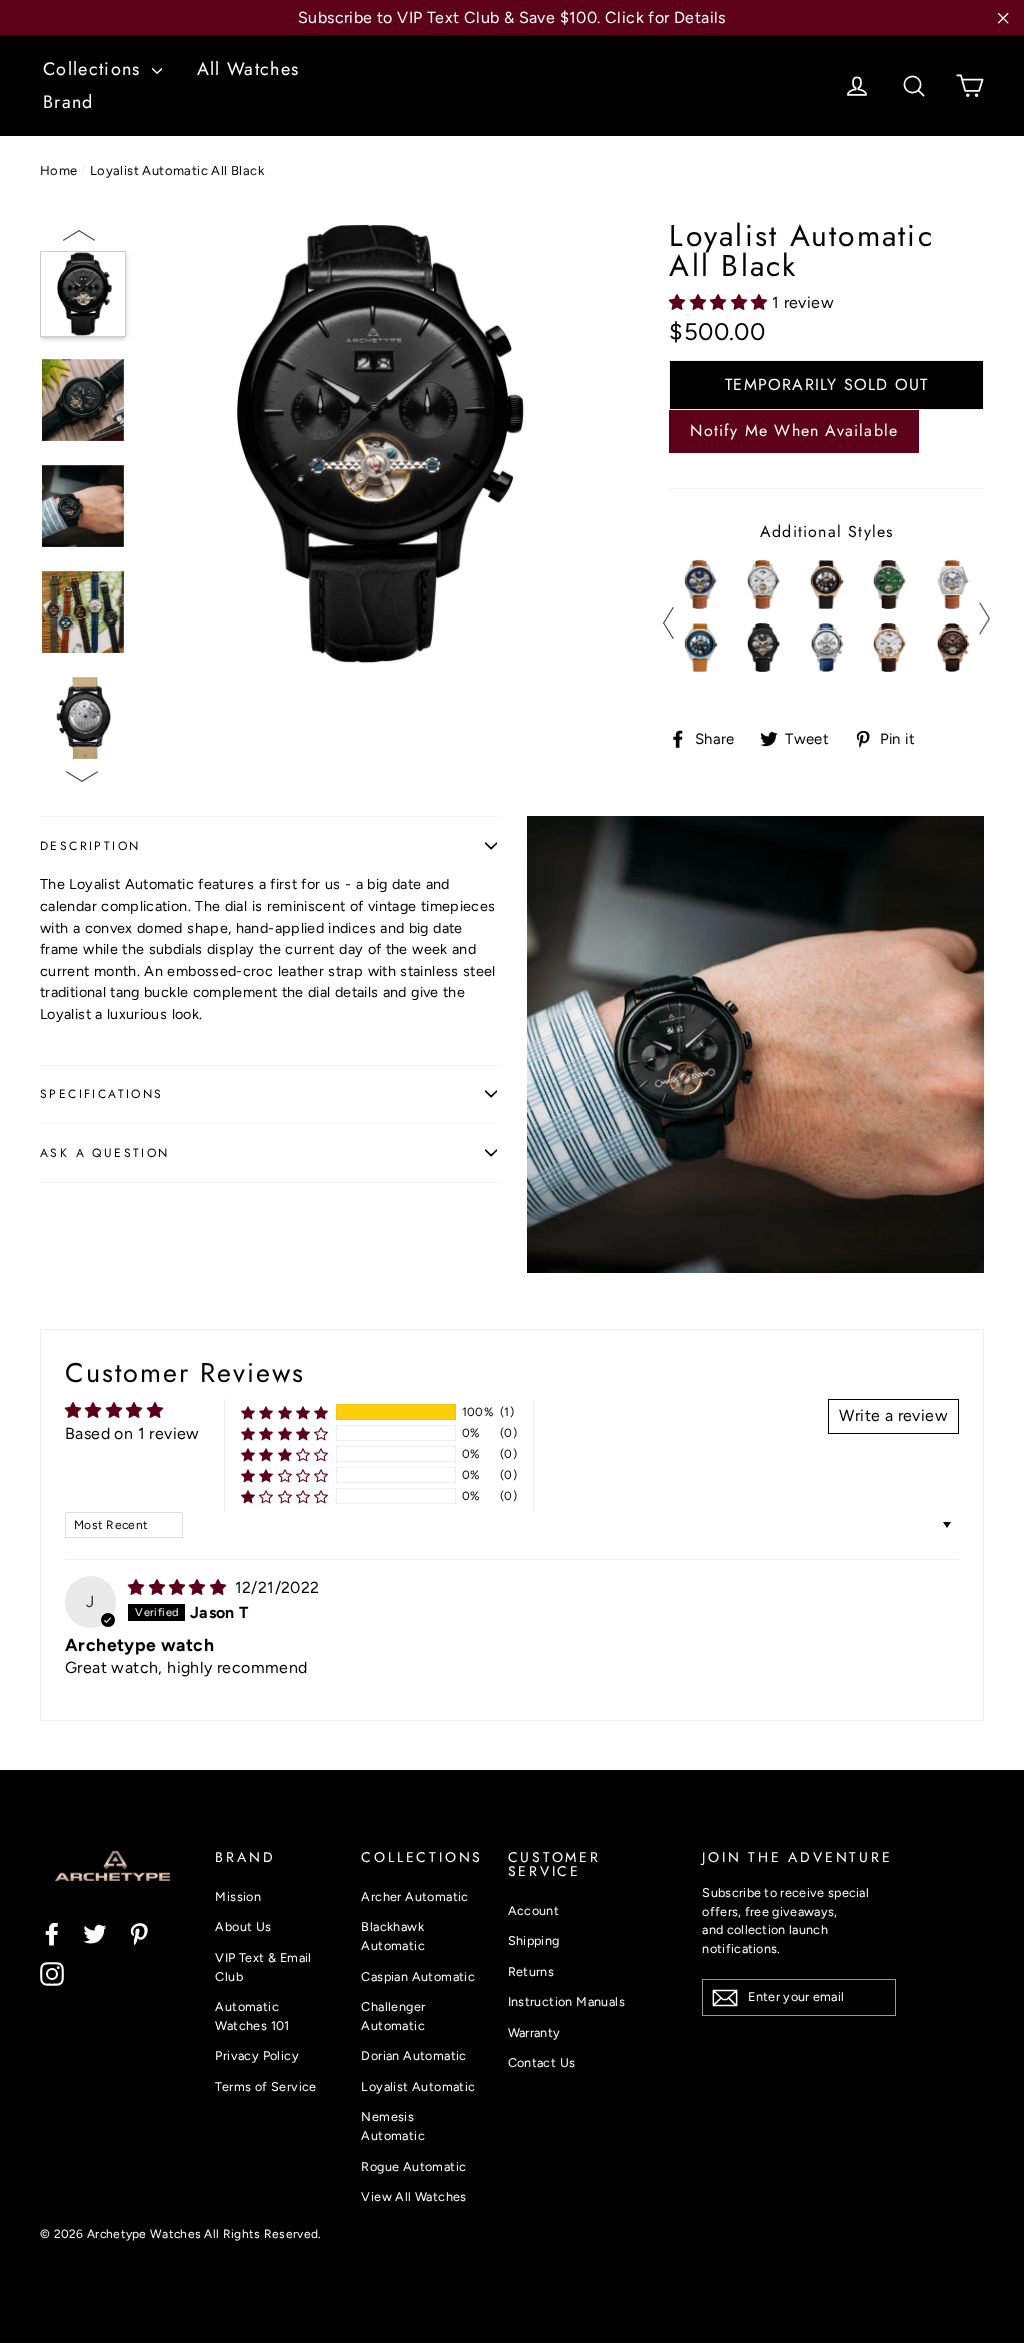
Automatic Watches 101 (252, 2016)
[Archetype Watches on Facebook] (52, 1933)
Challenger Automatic (393, 2016)
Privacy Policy (257, 2055)
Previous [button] (80, 233)
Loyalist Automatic (418, 2086)
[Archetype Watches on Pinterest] (139, 1933)
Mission (238, 1896)
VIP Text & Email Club (263, 1967)
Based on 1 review (132, 1433)
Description (90, 846)
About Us (243, 1926)
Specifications (102, 1094)
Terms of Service (265, 2086)
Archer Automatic (414, 1896)
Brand (68, 102)
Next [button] (80, 778)
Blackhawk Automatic (393, 1936)
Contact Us (542, 2062)
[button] (720, 302)
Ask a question (105, 1153)
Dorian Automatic (413, 2055)
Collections (95, 69)
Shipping (534, 1940)
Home (59, 170)
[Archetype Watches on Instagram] (52, 1973)
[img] (179, 1587)
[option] (372, 443)
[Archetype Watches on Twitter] (95, 1933)
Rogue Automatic (413, 2166)
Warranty (534, 2032)
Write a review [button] (893, 1415)
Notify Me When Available (794, 430)
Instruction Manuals (567, 2001)
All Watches (248, 69)
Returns (531, 1971)
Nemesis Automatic (393, 2126)
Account (534, 1910)
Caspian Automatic (418, 1976)
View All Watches (413, 2196)
